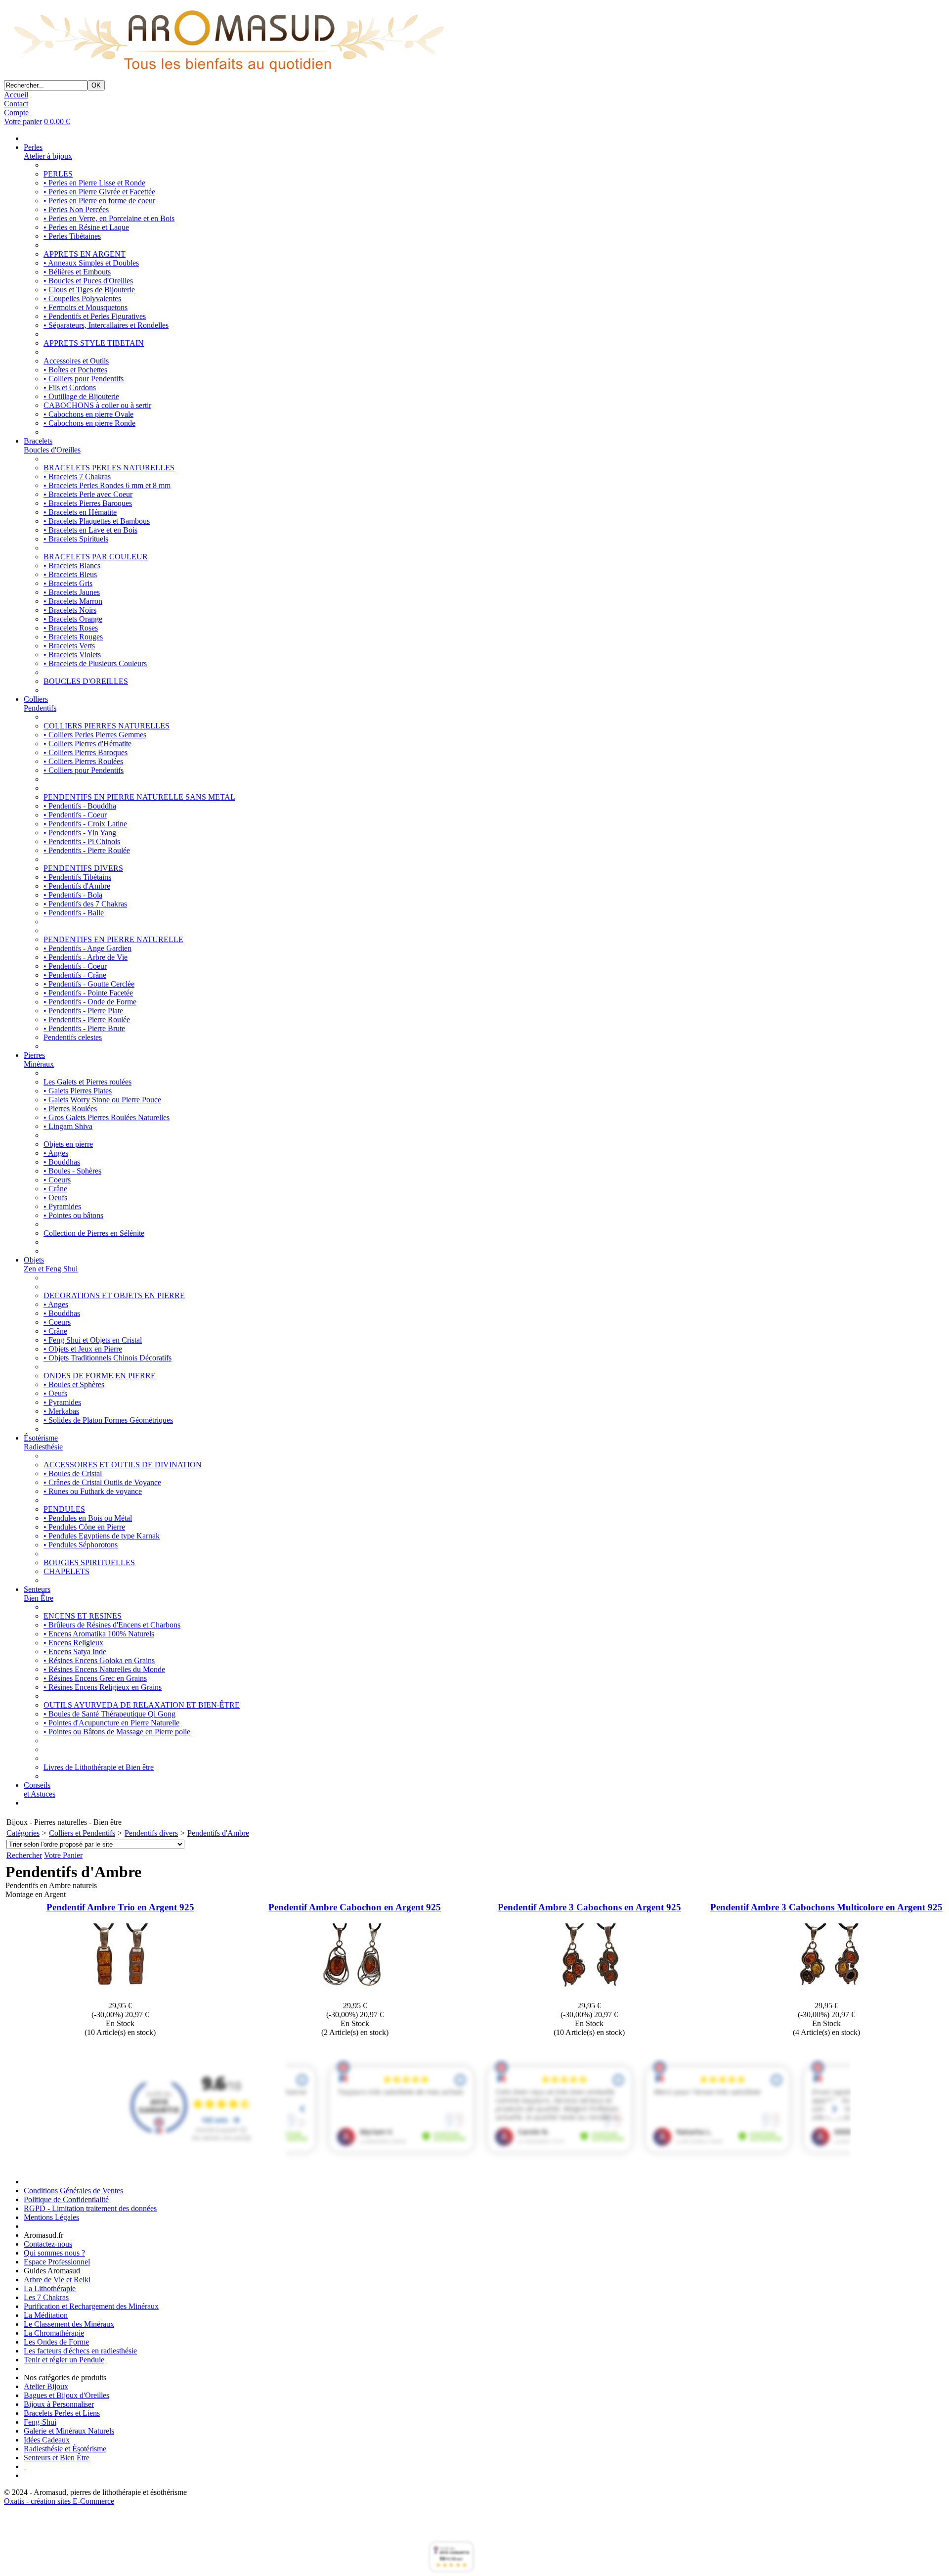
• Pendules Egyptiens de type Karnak (102, 1536)
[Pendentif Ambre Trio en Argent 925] (120, 1997)
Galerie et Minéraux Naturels (69, 2431)
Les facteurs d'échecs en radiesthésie (80, 2351)
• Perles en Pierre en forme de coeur (99, 201)
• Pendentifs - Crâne (75, 975)
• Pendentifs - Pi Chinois (82, 841)
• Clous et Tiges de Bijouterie (89, 290)
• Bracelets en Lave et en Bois (90, 530)
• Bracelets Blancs (72, 565)
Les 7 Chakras (46, 2297)
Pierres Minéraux (39, 1060)
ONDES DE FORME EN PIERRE (100, 1376)
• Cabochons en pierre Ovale (88, 414)
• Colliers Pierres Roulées (83, 761)
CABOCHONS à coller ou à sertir (97, 405)
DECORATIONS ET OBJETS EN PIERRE (114, 1295)
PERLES (58, 174)
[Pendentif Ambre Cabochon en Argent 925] (355, 1997)
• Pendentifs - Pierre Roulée (87, 850)
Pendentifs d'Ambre (218, 1833)
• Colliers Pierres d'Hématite (87, 744)
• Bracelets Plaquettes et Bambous (97, 521)
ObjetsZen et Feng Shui (51, 1264)
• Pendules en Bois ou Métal (88, 1518)
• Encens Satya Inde (75, 1651)
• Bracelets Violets (72, 655)
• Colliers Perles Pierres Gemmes (95, 735)
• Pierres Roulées (70, 1108)
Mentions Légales (51, 2217)
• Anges (56, 1153)
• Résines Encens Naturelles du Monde (104, 1669)
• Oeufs (55, 1198)
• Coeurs (57, 1180)
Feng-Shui (40, 2422)
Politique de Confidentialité (66, 2199)
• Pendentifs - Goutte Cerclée (89, 984)
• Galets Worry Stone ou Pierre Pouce (102, 1100)
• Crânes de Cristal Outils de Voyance (102, 1482)
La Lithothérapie (50, 2288)
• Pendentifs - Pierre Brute (84, 1028)
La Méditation (46, 2315)
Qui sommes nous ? (54, 2253)
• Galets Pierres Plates (78, 1091)
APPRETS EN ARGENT (85, 254)
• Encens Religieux (73, 1643)
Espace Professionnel (57, 2262)
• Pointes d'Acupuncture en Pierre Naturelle (111, 1723)
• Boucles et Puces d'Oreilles (88, 281)
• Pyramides (62, 1206)
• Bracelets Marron (73, 601)
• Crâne (55, 1189)
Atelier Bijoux (46, 2386)
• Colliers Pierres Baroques (86, 752)
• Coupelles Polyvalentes (82, 298)
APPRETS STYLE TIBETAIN (94, 343)
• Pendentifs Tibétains (77, 877)
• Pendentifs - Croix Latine (85, 824)
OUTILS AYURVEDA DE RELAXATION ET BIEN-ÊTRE (142, 1705)
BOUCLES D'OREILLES (86, 681)
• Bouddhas (62, 1162)
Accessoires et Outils (76, 361)
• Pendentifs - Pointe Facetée (88, 993)
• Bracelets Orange (73, 619)
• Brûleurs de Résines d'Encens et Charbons (112, 1625)
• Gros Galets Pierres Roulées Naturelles (107, 1117)
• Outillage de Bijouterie (81, 396)
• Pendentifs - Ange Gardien (87, 948)
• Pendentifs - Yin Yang (80, 833)
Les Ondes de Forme (56, 2342)
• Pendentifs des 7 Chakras (85, 904)
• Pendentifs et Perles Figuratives (95, 316)
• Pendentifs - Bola (73, 895)
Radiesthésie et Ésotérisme (65, 2449)
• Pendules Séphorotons (81, 1545)
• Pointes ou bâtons (73, 1215)
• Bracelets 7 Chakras (77, 476)
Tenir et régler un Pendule (64, 2360)
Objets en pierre (68, 1144)
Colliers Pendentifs (40, 703)
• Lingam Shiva (68, 1126)
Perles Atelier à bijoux (48, 152)
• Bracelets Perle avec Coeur (88, 494)
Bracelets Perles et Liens (62, 2413)
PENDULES (64, 1509)
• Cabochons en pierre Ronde (89, 423)
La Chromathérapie (54, 2333)
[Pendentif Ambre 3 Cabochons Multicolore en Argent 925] (826, 1997)
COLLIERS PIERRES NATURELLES (107, 726)
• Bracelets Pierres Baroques (88, 503)
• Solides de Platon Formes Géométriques (108, 1420)
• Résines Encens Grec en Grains (95, 1678)
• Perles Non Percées (76, 209)
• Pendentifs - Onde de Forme (90, 1002)
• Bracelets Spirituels (76, 539)
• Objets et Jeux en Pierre (83, 1349)
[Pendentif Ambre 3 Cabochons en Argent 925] (589, 1997)
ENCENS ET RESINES (83, 1616)
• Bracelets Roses (71, 628)
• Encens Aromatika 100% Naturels (99, 1634)
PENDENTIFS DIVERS (83, 868)
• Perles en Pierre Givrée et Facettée (99, 192)
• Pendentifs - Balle (74, 913)
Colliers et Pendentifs (82, 1833)
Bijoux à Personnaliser (59, 2404)
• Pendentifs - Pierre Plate (83, 1011)
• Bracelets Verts (69, 646)
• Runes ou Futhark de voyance (93, 1491)
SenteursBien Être (39, 1594)
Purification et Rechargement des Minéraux (91, 2306)
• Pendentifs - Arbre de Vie (86, 957)
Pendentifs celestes (73, 1037)
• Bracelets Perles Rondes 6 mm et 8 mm (107, 485)
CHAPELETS (66, 1571)
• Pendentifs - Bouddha (80, 806)
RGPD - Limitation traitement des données (90, 2208)
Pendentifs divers (151, 1833)
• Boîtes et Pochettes (75, 370)
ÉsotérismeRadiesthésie (43, 1442)
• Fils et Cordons (70, 387)
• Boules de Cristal (73, 1473)
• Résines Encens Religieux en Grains (103, 1687)
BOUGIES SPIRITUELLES (89, 1562)
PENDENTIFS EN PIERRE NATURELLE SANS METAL (139, 797)
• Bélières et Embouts (77, 272)
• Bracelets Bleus (70, 574)
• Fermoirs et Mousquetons (86, 307)
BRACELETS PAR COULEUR (96, 557)
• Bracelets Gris (68, 583)
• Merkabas (61, 1411)
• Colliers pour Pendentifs (84, 379)
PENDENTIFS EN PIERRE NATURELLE (113, 939)
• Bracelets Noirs (70, 610)
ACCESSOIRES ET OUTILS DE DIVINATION (123, 1465)
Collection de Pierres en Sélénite (94, 1233)
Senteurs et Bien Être (57, 2458)
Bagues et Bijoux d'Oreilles (66, 2395)
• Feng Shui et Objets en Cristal (93, 1340)
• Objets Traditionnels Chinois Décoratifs (108, 1358)
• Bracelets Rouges (73, 637)
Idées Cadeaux (47, 2440)
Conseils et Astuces (40, 1789)
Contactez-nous (48, 2244)
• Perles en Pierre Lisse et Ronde (94, 183)
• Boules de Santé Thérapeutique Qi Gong (109, 1714)
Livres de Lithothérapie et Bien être (99, 1767)
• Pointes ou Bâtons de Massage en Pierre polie (117, 1732)
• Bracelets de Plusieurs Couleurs (95, 663)
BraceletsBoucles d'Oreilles (52, 445)
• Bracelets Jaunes (72, 592)
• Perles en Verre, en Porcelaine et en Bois (109, 218)
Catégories (23, 1833)
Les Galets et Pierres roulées (87, 1082)
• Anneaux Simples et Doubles (91, 263)
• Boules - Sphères (72, 1171)
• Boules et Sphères (74, 1384)
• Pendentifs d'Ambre (77, 886)
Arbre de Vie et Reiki (57, 2280)
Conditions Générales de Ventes (73, 2191)
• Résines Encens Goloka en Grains (99, 1660)
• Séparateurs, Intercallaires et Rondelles (106, 325)
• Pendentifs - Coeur (75, 815)
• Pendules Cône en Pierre (84, 1527)
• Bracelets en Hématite (80, 512)
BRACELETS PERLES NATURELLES (109, 468)
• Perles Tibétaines (72, 236)
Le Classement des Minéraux (69, 2324)
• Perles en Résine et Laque (86, 227)
